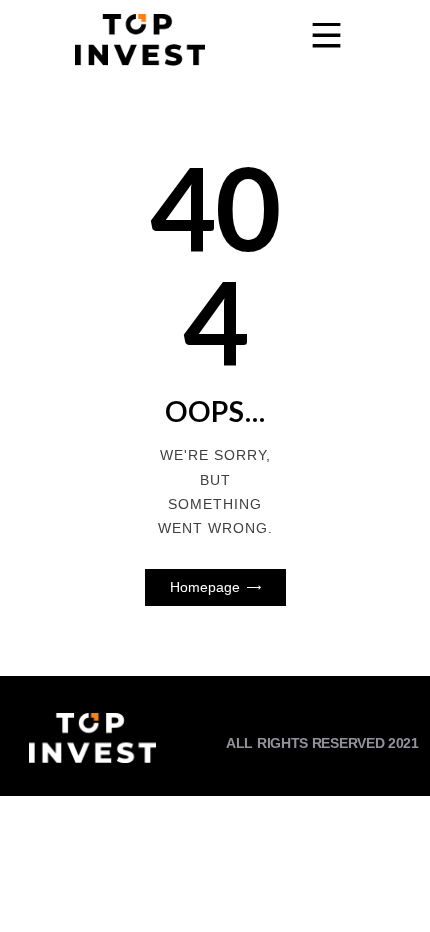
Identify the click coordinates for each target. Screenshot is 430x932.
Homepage (205, 587)
